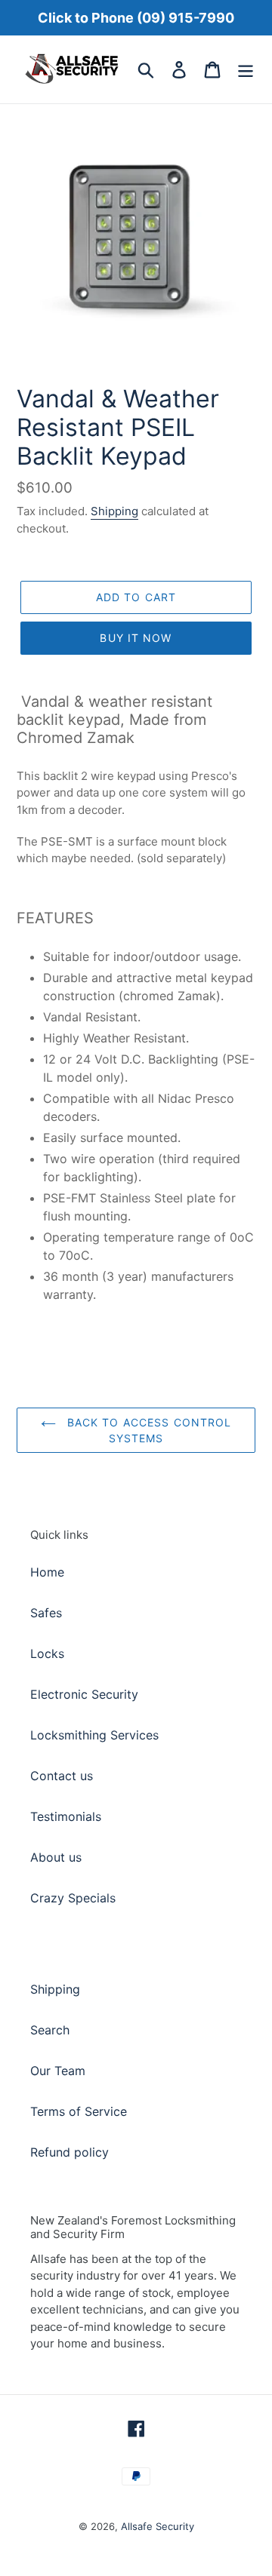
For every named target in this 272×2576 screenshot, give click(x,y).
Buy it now (136, 638)
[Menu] (246, 69)
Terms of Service (79, 2111)
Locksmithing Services (94, 1735)
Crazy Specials (73, 1898)
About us (56, 1857)
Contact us (62, 1776)
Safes (46, 1613)
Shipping (114, 511)
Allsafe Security (158, 2526)
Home (47, 1572)
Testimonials (66, 1816)
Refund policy (70, 2152)
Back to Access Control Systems (148, 1430)
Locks (47, 1653)
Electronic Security (84, 1694)
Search (50, 2030)
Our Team (58, 2071)
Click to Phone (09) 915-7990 (136, 18)
